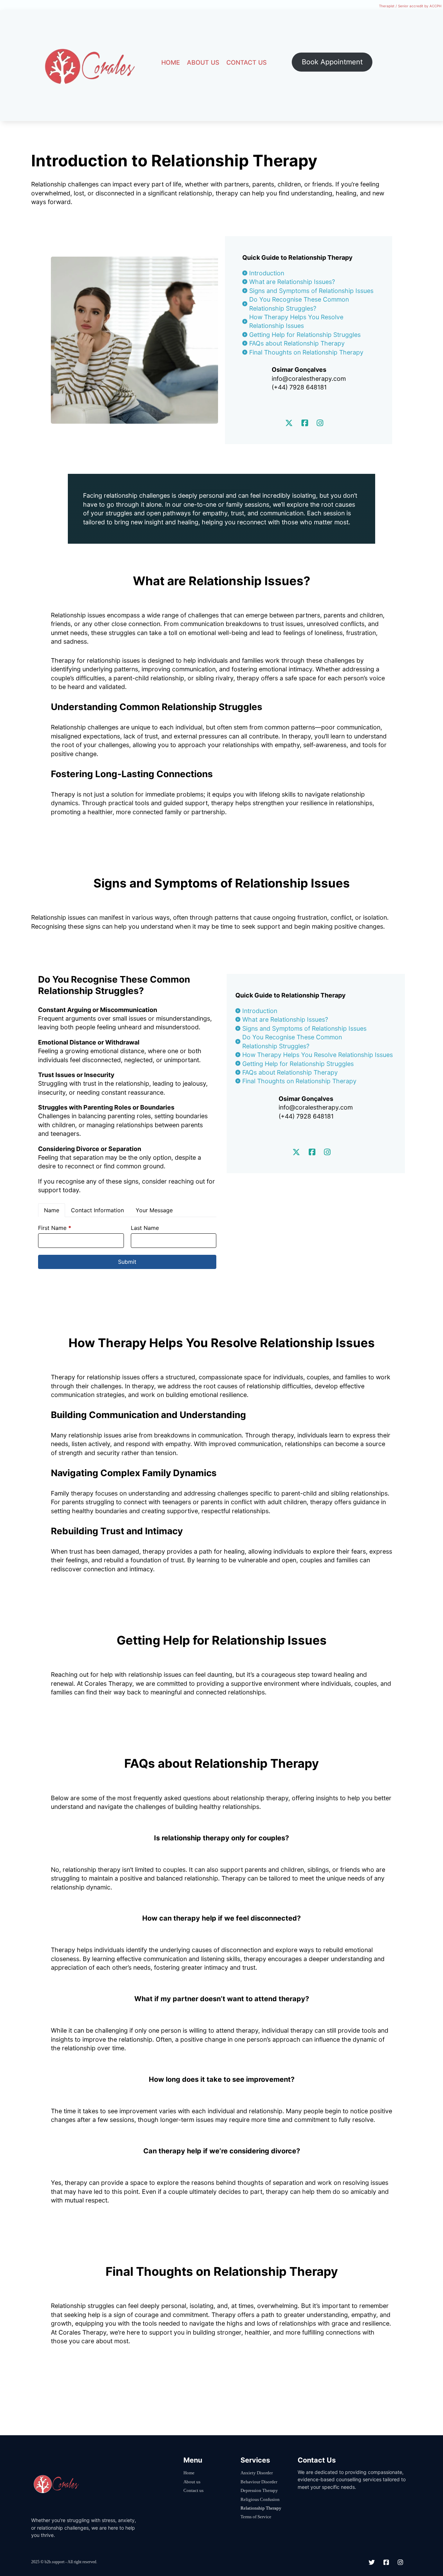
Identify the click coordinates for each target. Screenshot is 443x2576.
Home (171, 62)
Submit (127, 1262)
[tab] (52, 1210)
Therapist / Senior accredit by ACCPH (410, 6)
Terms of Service (256, 2517)
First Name (55, 1228)
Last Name (145, 1228)
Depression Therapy (259, 2490)
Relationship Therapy (261, 2508)
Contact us (247, 62)
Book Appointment (332, 62)
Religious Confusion (260, 2499)
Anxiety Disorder (257, 2473)
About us (203, 62)
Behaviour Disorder (259, 2482)
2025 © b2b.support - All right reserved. (64, 2562)
